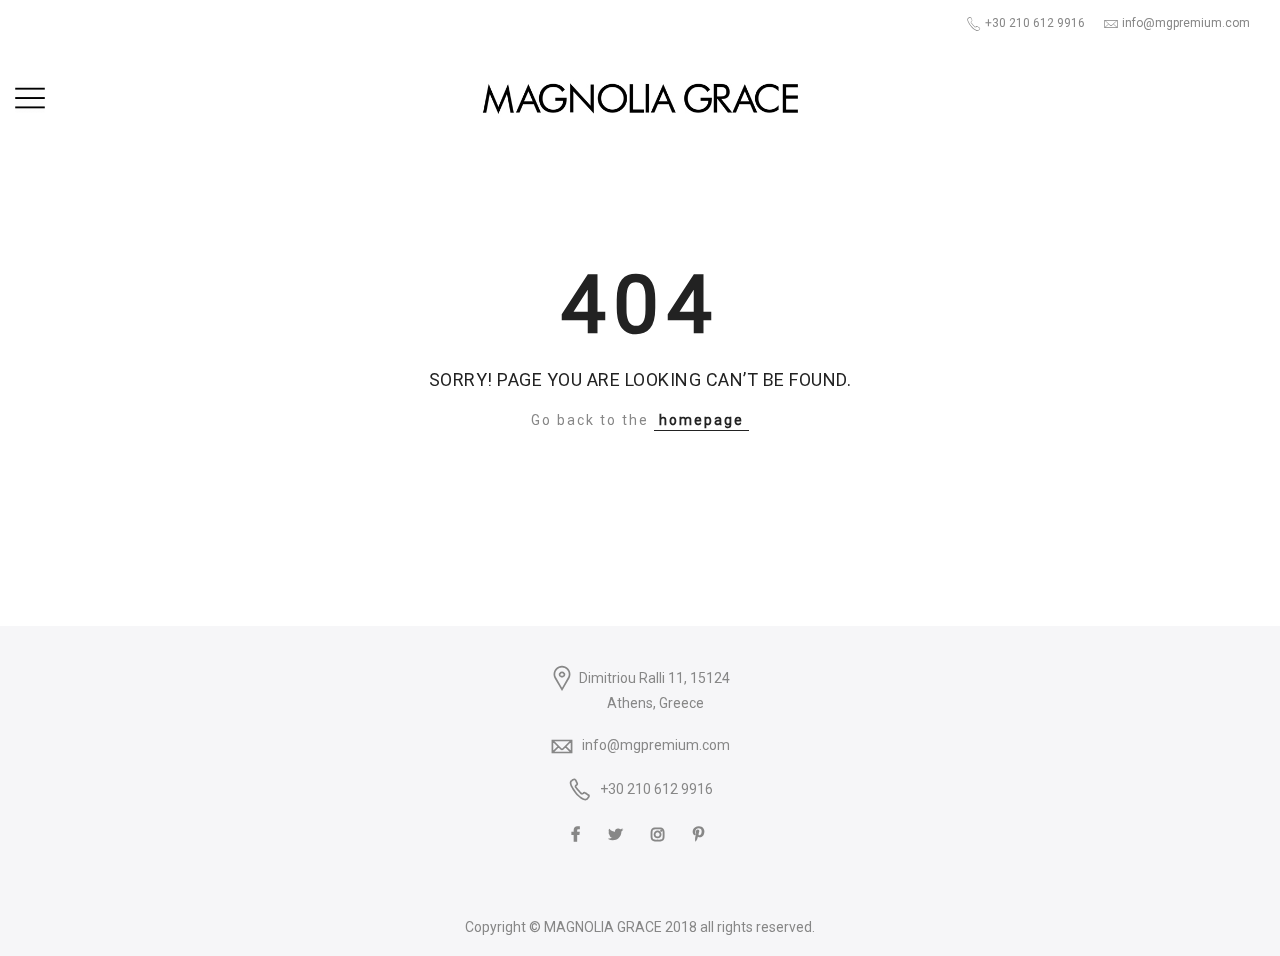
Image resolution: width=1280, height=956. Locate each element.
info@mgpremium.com (656, 745)
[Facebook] (578, 832)
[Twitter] (618, 832)
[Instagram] (660, 832)
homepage (701, 420)
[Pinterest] (701, 832)
